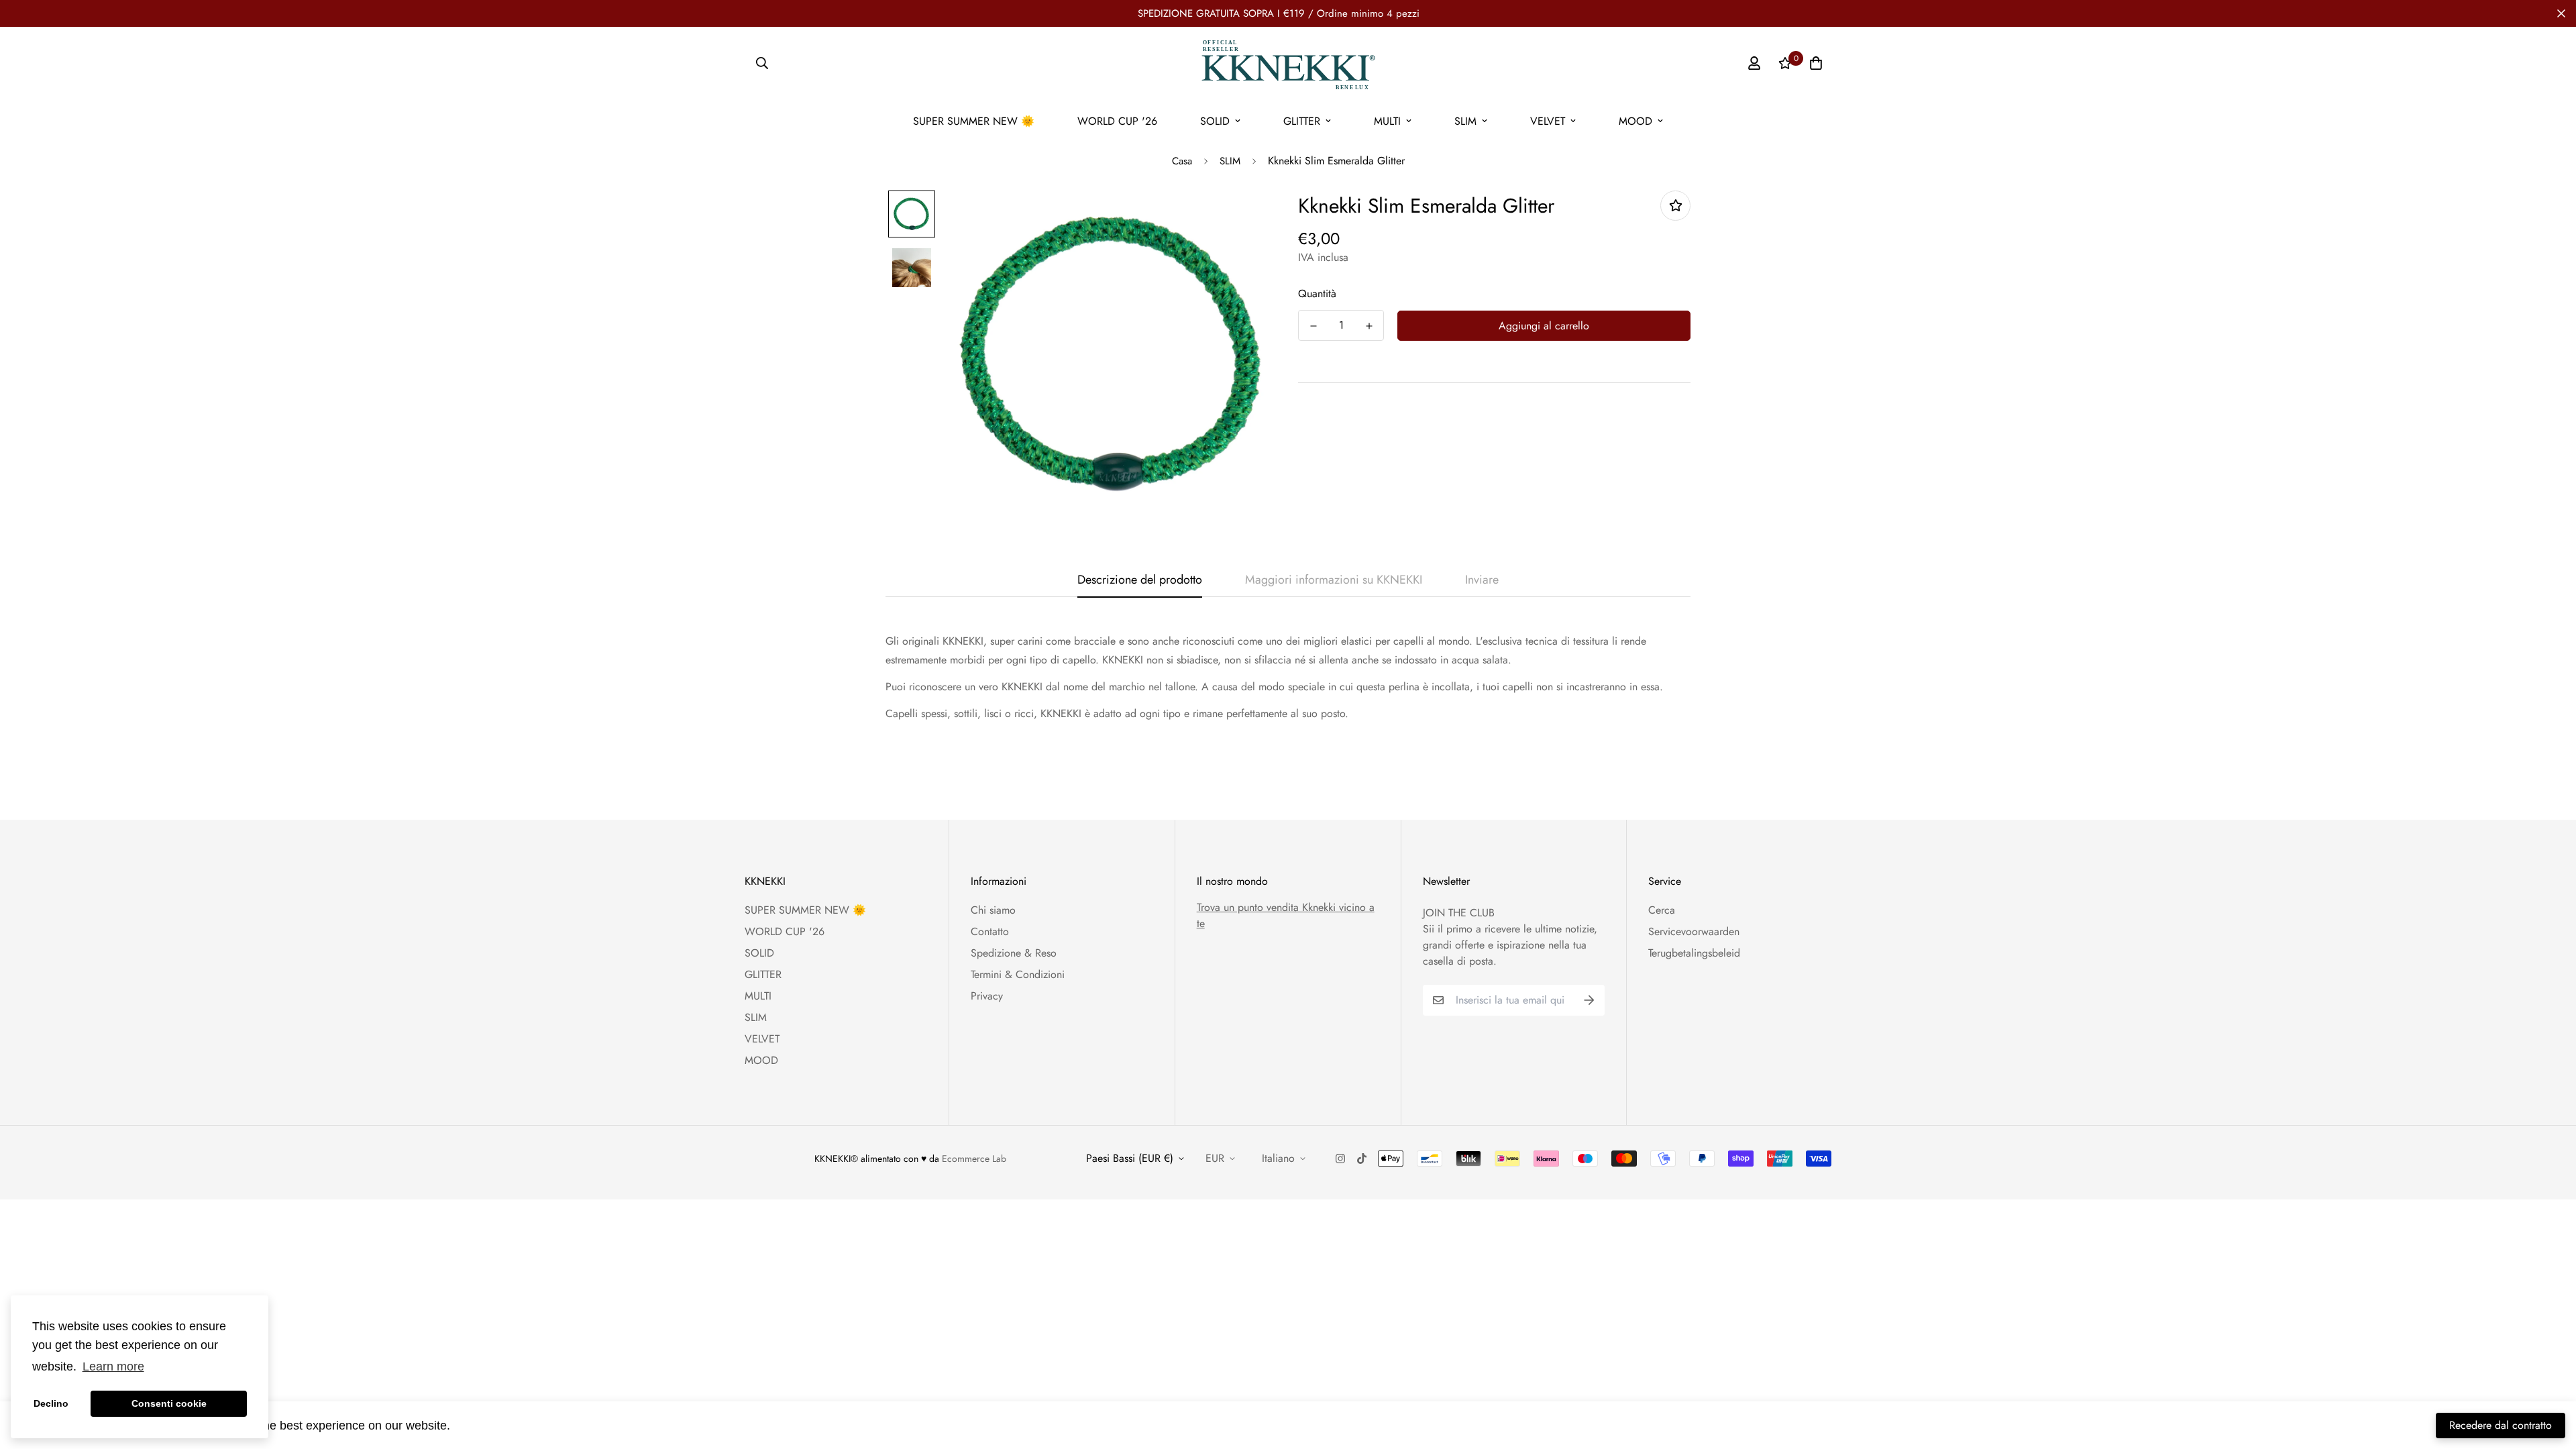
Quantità (1317, 293)
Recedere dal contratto (2501, 1425)
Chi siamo (993, 910)
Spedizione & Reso (1014, 953)
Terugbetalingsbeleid (1694, 953)
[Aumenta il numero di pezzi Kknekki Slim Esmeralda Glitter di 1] (1369, 326)
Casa (1182, 161)
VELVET (1548, 121)
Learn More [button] (486, 1425)
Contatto (990, 931)
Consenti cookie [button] (169, 1403)
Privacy (987, 996)
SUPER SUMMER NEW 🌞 (974, 121)
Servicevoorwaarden (1694, 931)
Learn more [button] (113, 1366)
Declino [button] (51, 1403)
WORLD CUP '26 (1117, 121)
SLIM (1465, 121)
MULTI (1387, 121)
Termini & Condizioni (1018, 974)
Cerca (1662, 910)
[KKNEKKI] (1288, 63)
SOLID (1215, 121)
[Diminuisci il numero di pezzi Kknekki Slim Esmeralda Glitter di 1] (1313, 326)
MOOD (1635, 121)
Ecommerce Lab (974, 1159)
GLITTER (1302, 121)
